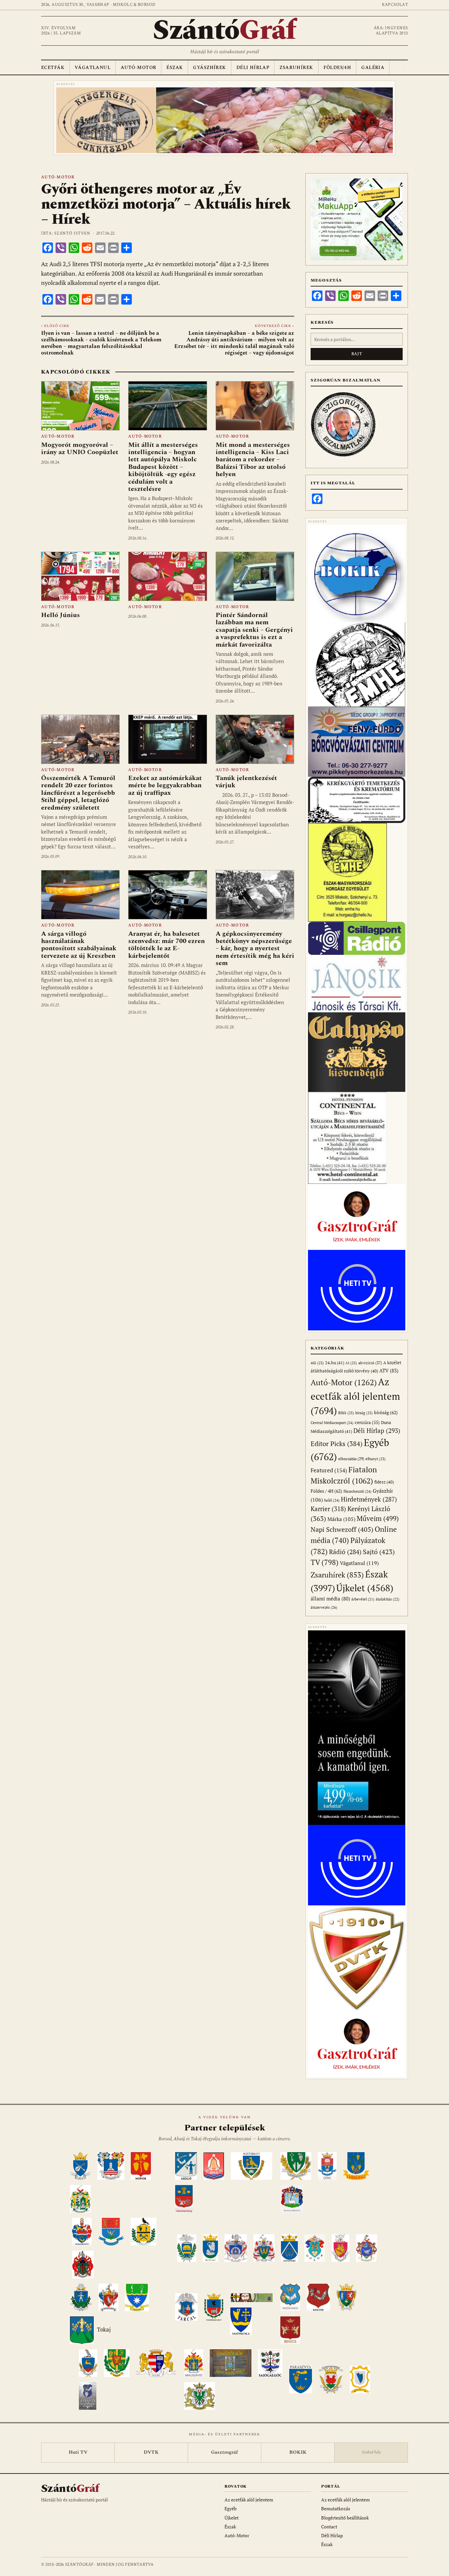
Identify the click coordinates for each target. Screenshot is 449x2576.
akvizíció (370, 1363)
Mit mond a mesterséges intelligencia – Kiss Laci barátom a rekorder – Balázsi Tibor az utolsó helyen (253, 460)
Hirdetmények (369, 1499)
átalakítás (388, 1599)
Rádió (345, 1552)
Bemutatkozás (336, 2508)
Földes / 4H (326, 1491)
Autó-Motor (138, 68)
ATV (389, 1371)
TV (325, 1562)
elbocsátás (351, 1459)
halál (332, 1500)
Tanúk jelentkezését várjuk (246, 782)
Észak (175, 68)
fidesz (384, 1482)
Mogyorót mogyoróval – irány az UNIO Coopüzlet (80, 448)
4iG (317, 1363)
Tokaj (104, 2330)
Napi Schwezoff (342, 1529)
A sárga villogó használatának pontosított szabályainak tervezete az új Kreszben (79, 945)
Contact (329, 2527)
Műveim (378, 1518)
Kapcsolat (395, 5)
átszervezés (324, 1607)
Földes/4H (337, 68)
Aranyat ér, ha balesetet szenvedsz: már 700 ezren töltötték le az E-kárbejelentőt (166, 945)
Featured (329, 1470)
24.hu (335, 1363)
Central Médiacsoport (332, 1423)
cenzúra (367, 1422)
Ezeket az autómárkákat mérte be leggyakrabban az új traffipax (165, 785)
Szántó (225, 31)
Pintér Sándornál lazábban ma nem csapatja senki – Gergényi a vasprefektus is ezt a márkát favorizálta (254, 630)
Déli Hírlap (253, 68)
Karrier (328, 1509)
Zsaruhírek (296, 68)
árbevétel (363, 1599)
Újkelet (365, 1588)
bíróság (386, 1412)
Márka (341, 1519)
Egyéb (231, 2508)
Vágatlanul (93, 68)
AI (351, 1363)
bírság (364, 1413)
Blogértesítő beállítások (345, 2518)
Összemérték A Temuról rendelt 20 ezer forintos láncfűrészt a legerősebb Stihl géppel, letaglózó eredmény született (78, 793)
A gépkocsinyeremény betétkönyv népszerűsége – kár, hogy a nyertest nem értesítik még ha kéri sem (255, 949)
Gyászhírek (209, 68)
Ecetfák (53, 68)
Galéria (373, 68)
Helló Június (60, 615)
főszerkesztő (357, 1491)
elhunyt (376, 1459)
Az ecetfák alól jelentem (355, 1396)
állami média (330, 1599)
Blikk (346, 1413)
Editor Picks (337, 1444)
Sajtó (379, 1552)
